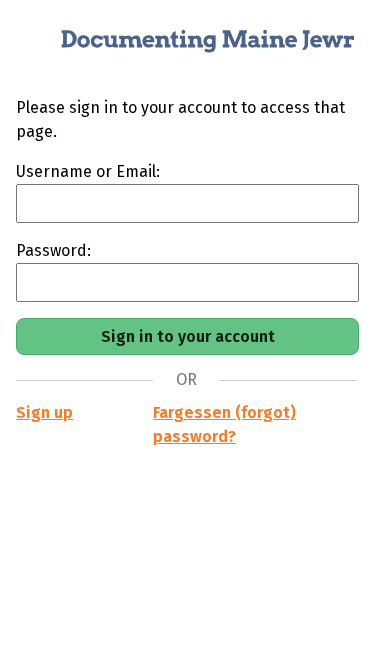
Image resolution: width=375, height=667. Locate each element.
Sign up (44, 412)
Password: (53, 250)
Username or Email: (88, 171)
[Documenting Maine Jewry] (187, 48)
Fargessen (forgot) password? (224, 424)
